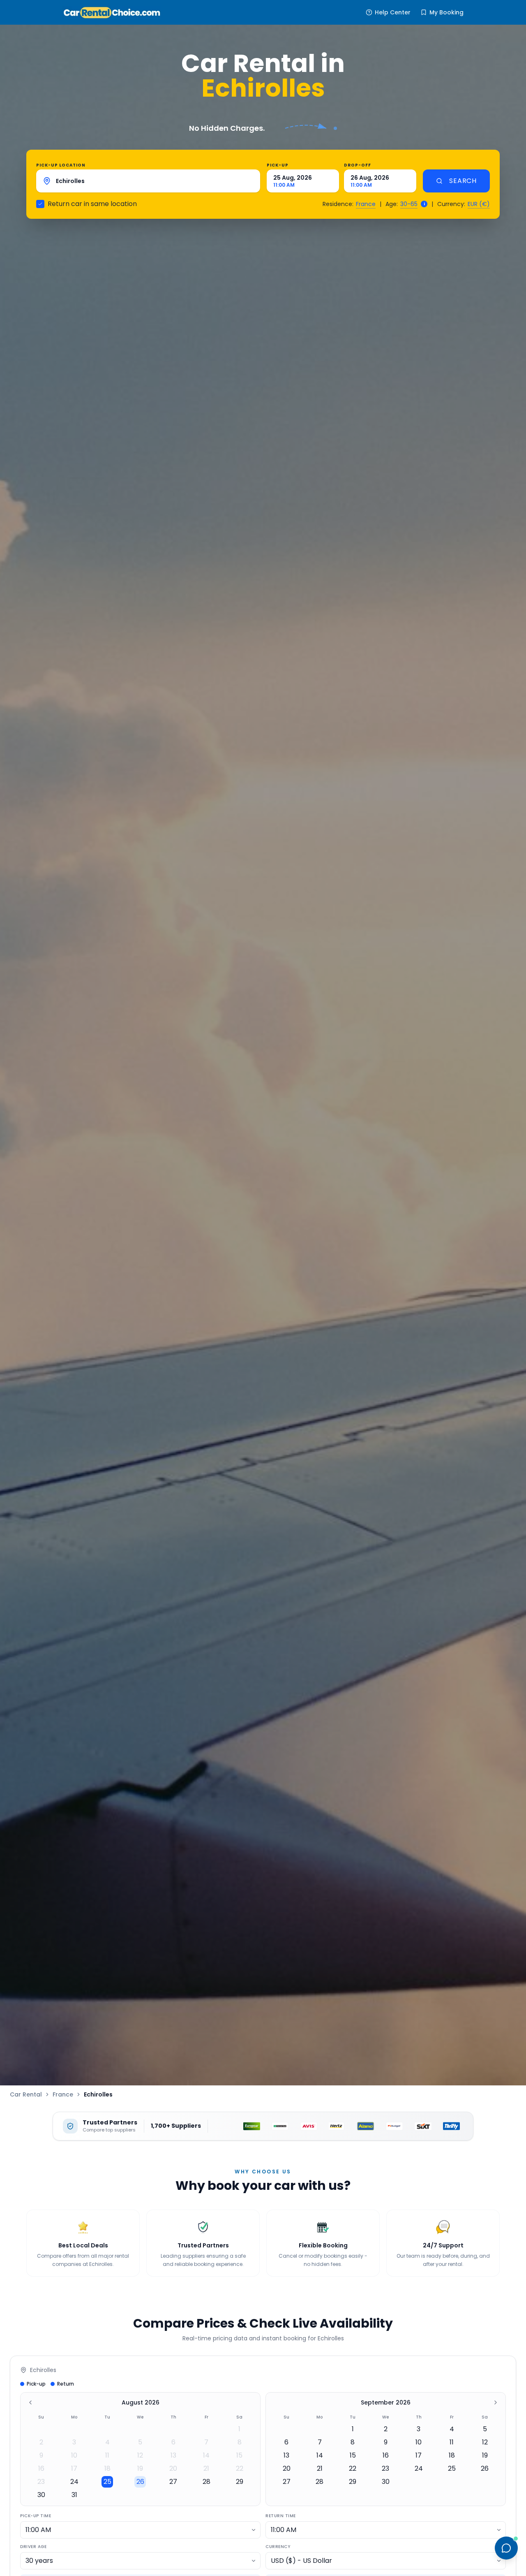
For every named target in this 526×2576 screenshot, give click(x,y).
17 (74, 2468)
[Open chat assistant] (506, 2548)
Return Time (281, 2516)
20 (173, 2468)
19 (140, 2468)
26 (140, 2482)
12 (140, 2455)
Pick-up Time (36, 2516)
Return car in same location (92, 204)
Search (463, 181)
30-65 (409, 204)
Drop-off (358, 165)
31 (74, 2495)
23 (41, 2482)
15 (239, 2455)
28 (206, 2482)
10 (74, 2455)
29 (240, 2482)
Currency (278, 2547)
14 (206, 2455)
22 (240, 2468)
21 (206, 2468)
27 (173, 2482)
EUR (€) (479, 204)
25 (107, 2482)
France (366, 204)
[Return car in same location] (40, 204)
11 (107, 2455)
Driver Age (33, 2547)
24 (74, 2482)
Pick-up (278, 165)
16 (41, 2468)
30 (41, 2495)
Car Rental (26, 2094)
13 (173, 2455)
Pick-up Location (61, 165)
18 (107, 2468)
